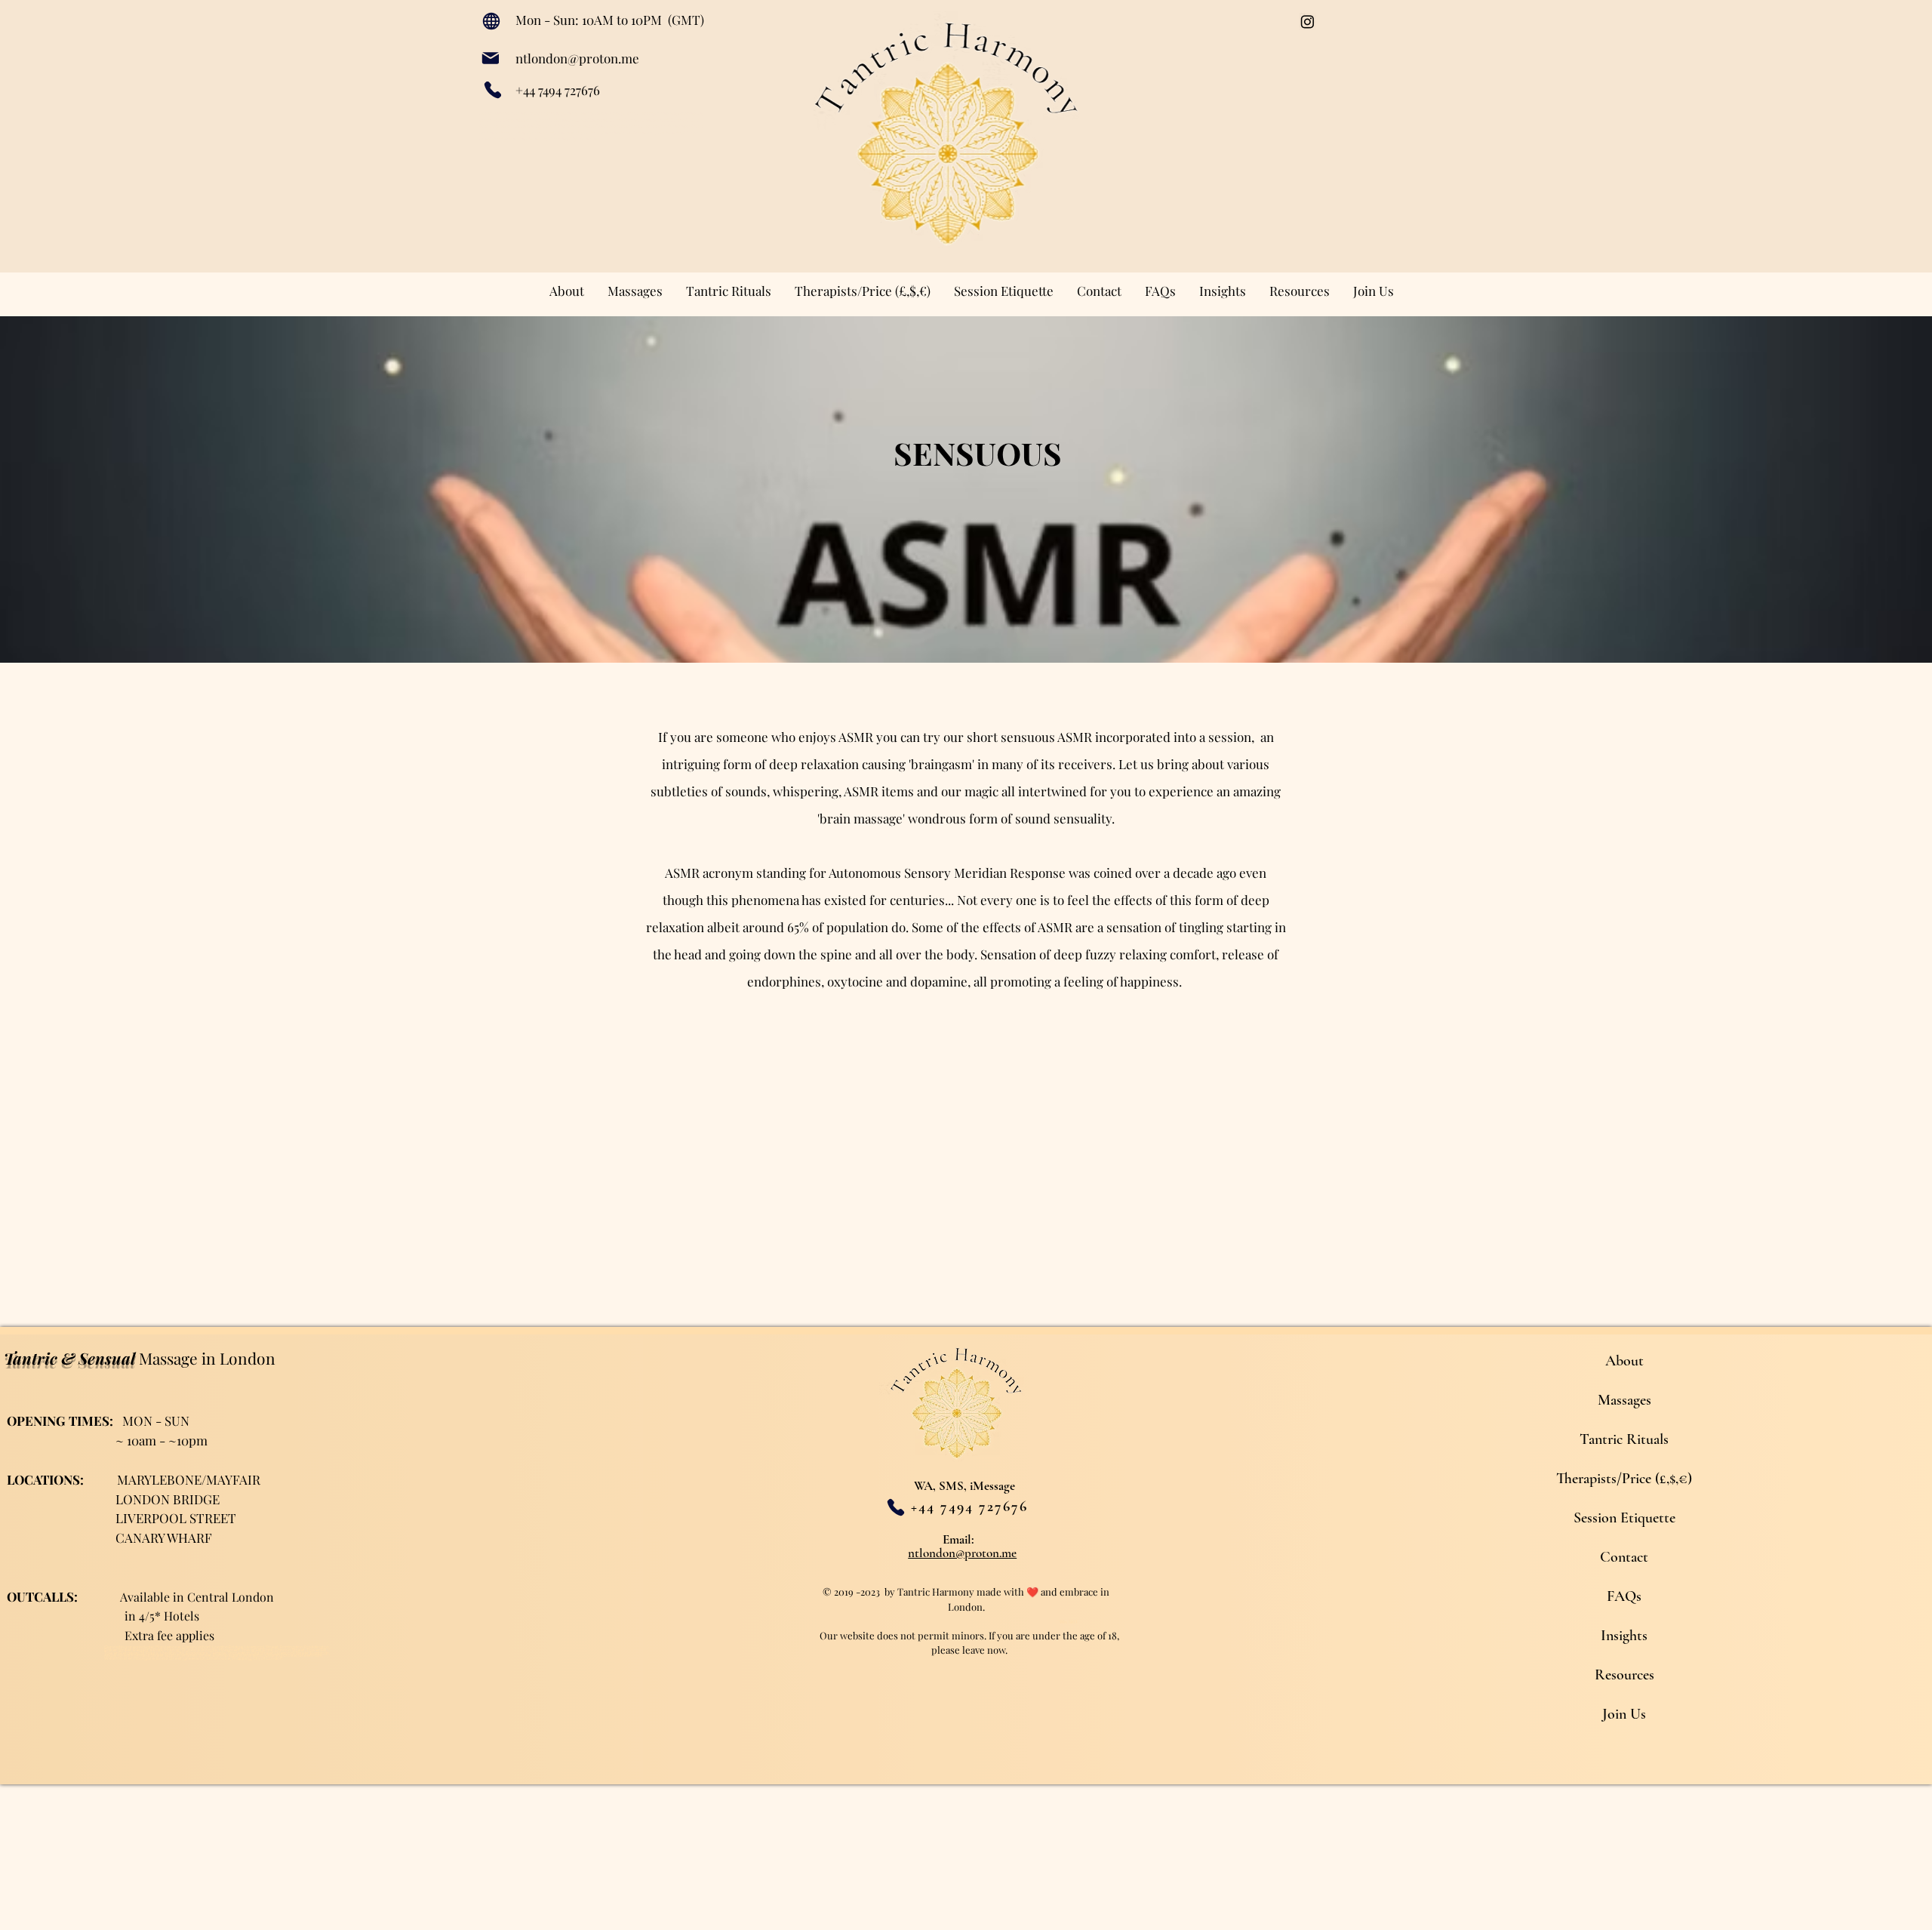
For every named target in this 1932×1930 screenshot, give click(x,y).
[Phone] (492, 90)
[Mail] (490, 58)
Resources (1624, 1675)
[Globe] (491, 21)
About (1624, 1361)
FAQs (1624, 1596)
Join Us (1624, 1714)
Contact (1624, 1557)
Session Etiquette (1624, 1518)
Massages (1624, 1400)
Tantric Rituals (1624, 1439)
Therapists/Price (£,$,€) (1624, 1479)
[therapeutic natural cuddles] (1307, 22)
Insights (1624, 1636)
